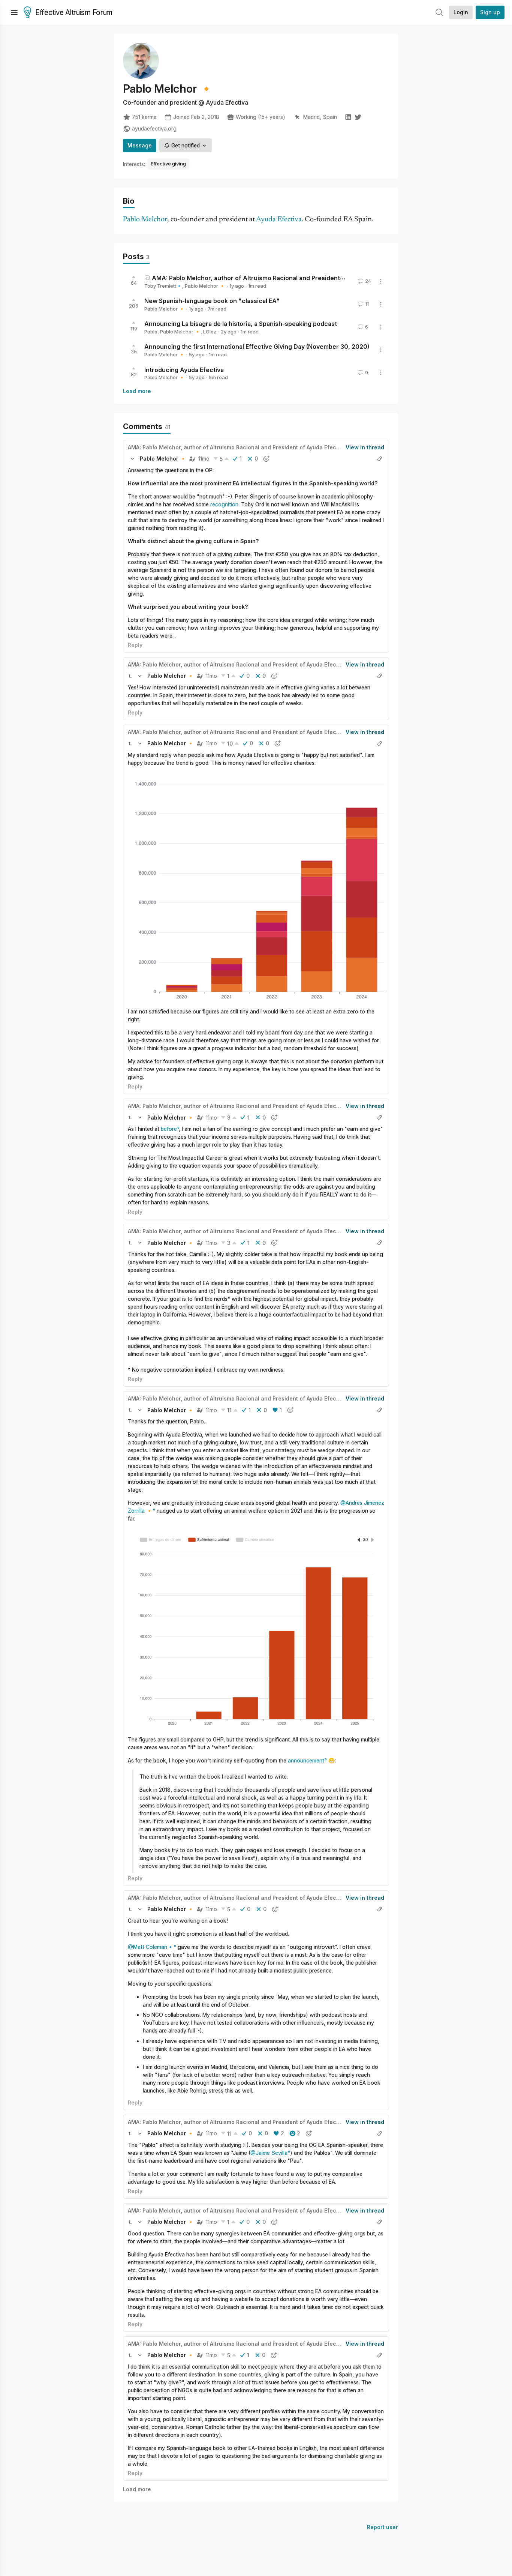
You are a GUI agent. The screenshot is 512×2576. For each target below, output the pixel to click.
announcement (306, 1760)
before (169, 1129)
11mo (204, 459)
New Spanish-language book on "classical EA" (212, 301)
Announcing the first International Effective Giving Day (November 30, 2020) (257, 347)
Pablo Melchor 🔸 (205, 286)
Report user (383, 2527)
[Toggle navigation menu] (14, 12)
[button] (132, 459)
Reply (135, 645)
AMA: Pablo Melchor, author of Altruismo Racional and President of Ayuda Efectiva (272, 278)
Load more (137, 391)
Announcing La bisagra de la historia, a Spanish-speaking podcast (241, 324)
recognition (224, 504)
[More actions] (381, 281)
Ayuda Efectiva (279, 220)
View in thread (365, 447)
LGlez (210, 332)
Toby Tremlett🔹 (163, 286)
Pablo (151, 332)
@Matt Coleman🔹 (151, 1947)
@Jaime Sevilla (269, 2153)
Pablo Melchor (145, 220)
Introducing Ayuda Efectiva (184, 369)
